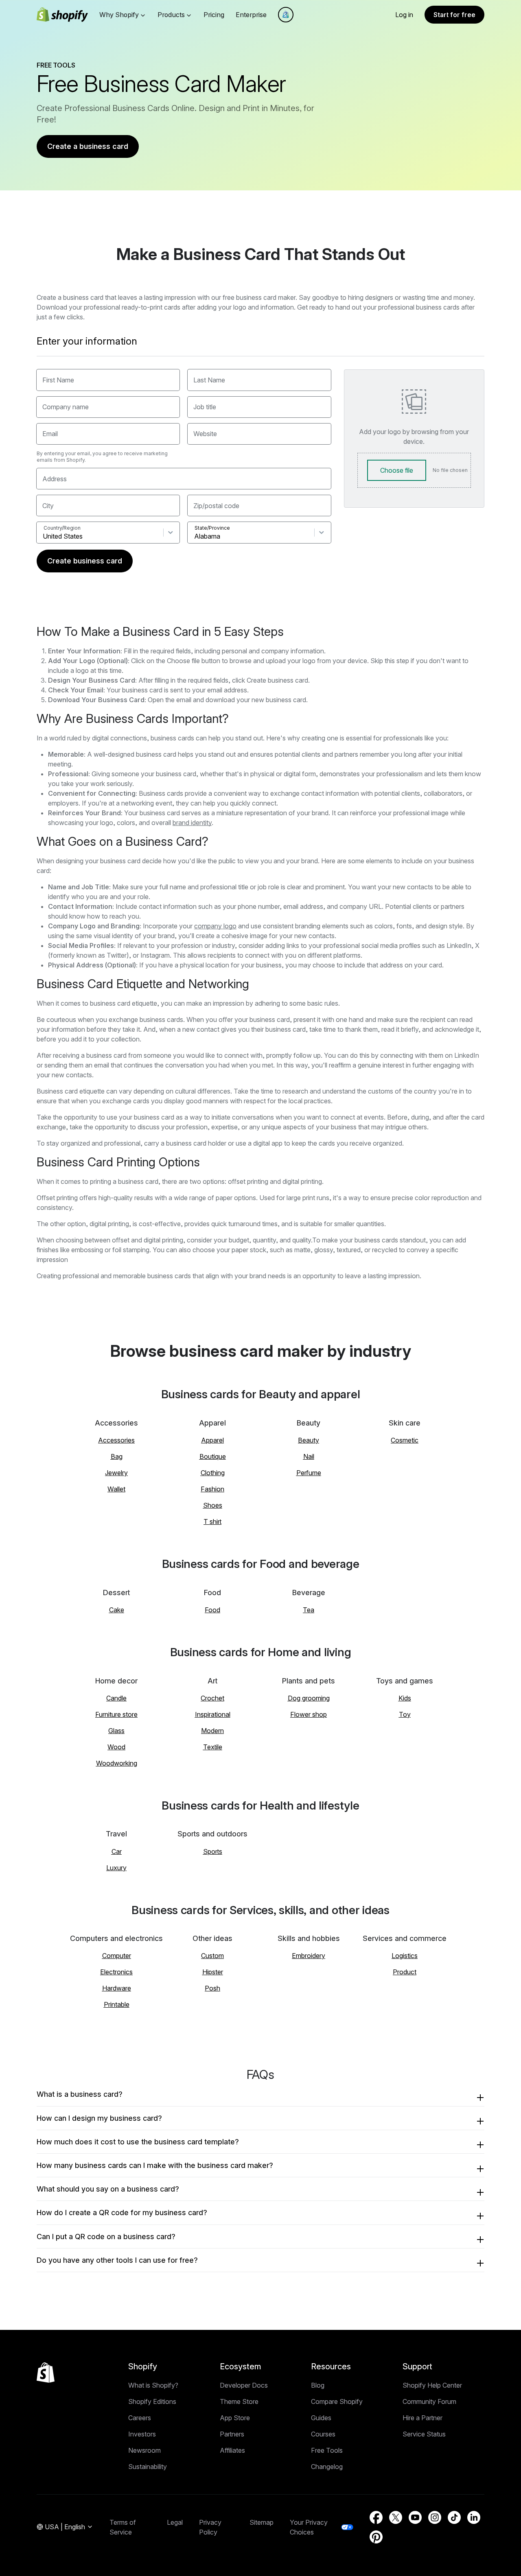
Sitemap (262, 2522)
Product (405, 1972)
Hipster (213, 1972)
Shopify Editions (152, 2401)
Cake (117, 1610)
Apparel (212, 1440)
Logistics (405, 1956)
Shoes (213, 1505)
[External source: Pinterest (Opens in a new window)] (376, 2537)
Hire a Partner (422, 2418)
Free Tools (327, 2450)
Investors (142, 2434)
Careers (140, 2418)
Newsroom (144, 2450)
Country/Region (62, 528)
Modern (212, 1731)
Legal (175, 2522)
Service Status (424, 2434)
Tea (309, 1610)
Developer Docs (244, 2385)
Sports (213, 1851)
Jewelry (116, 1473)
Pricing (214, 15)
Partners (232, 2434)
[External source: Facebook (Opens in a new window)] (376, 2517)
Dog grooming (309, 1698)
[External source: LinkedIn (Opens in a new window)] (474, 2517)
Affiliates (232, 2450)
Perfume (309, 1473)
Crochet (212, 1698)
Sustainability (148, 2467)
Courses (323, 2434)
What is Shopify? (153, 2385)
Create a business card (88, 146)
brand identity (192, 823)
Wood (116, 1747)
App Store (235, 2418)
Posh (212, 1988)
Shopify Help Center (432, 2385)
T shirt (212, 1522)
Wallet (116, 1489)
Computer (117, 1956)
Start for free (454, 15)
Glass (116, 1731)
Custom (212, 1956)
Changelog (327, 2467)
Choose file (397, 470)
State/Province (212, 528)
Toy (405, 1714)
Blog (318, 2385)
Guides (321, 2418)
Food (212, 1610)
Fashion (212, 1489)
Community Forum (429, 2401)
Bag (117, 1456)
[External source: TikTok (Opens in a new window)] (454, 2517)
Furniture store (116, 1714)
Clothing (213, 1473)
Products (171, 15)
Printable (117, 2004)
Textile (213, 1747)
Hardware (117, 1988)
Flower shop (309, 1714)
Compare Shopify (337, 2401)
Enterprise (251, 15)
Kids (405, 1698)
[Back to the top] (46, 2373)
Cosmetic (405, 1440)
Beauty (309, 1440)
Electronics (116, 1972)
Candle (116, 1698)
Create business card (85, 561)
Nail (309, 1456)
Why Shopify (119, 15)
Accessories (116, 1440)
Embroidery (309, 1956)
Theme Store (239, 2401)
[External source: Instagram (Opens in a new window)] (435, 2517)
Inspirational (213, 1714)
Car (117, 1851)
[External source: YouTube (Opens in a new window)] (415, 2517)
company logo (215, 926)
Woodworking (117, 1763)
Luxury (116, 1868)
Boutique (213, 1456)
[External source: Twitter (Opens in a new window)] (396, 2517)
